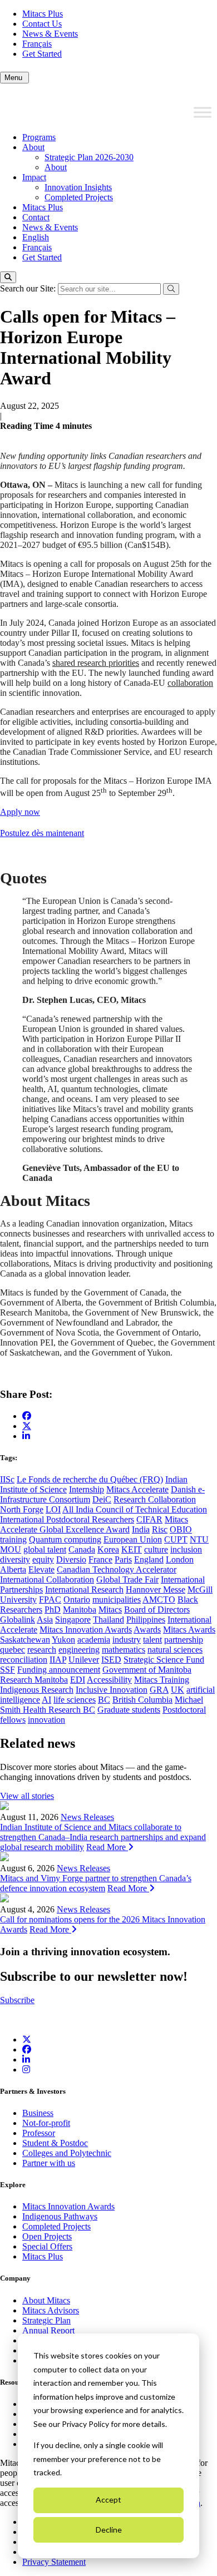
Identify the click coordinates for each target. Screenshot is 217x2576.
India (141, 1529)
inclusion (186, 1549)
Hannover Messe (156, 1589)
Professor (39, 2133)
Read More (107, 1847)
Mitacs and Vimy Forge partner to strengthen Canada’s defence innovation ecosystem (96, 1883)
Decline (109, 2530)
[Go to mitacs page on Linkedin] (26, 1436)
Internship (87, 1489)
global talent (45, 1549)
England (149, 1559)
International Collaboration (47, 1579)
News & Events (50, 34)
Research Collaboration (155, 1499)
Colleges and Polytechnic (67, 2153)
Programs (39, 137)
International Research (84, 1589)
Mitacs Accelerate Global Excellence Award (94, 1524)
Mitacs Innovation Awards (86, 1630)
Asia (45, 1620)
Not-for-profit (46, 2123)
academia (94, 1640)
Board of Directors (157, 1610)
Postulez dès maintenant (42, 833)
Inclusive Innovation (112, 1690)
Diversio (71, 1559)
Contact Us (42, 24)
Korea (108, 1549)
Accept (108, 2500)
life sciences (75, 1700)
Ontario (77, 1600)
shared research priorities (96, 663)
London (180, 1559)
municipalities (117, 1600)
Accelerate (19, 1630)
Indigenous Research (37, 1690)
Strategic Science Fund (164, 1660)
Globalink (18, 1620)
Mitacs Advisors (51, 2310)
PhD (53, 1610)
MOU (11, 1549)
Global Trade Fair (127, 1579)
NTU (199, 1539)
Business (38, 2113)
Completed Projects (79, 197)
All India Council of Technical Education (135, 1509)
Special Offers (47, 2246)
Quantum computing (65, 1539)
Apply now (20, 812)
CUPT (176, 1539)
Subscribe (17, 2000)
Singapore (73, 1620)
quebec (13, 1650)
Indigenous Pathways (60, 2216)
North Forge (22, 1509)
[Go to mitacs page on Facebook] (27, 1416)
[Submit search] (171, 289)
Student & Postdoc (55, 2143)
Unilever (84, 1660)
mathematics (124, 1650)
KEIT (132, 1549)
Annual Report (48, 2330)
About (33, 147)
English (36, 237)
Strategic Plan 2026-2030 (89, 157)
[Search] (8, 277)
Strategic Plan (46, 2320)
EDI (78, 1680)
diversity (15, 1559)
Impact (34, 177)
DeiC (102, 1499)
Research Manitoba (34, 1680)
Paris (123, 1559)
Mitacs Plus (43, 14)
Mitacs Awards (189, 1630)
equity (43, 1559)
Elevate (41, 1569)
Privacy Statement (54, 2562)
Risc (160, 1529)
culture (156, 1549)
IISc (7, 1479)
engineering (79, 1650)
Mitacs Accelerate (137, 1489)
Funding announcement (59, 1670)
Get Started (42, 54)
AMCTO (159, 1600)
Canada (82, 1549)
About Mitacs (46, 2300)
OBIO (181, 1529)
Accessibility (109, 1680)
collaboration (190, 683)
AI (46, 1700)
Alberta (13, 1569)
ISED (111, 1660)
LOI (53, 1509)
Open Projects (47, 2236)
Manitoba (80, 1610)
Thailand (108, 1620)
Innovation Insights (78, 187)
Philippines (146, 1620)
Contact (36, 217)
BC (104, 1700)
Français (37, 44)
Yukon (63, 1640)
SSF (8, 1670)
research (42, 1650)
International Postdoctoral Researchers (67, 1519)
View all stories (27, 1796)
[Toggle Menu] (203, 112)
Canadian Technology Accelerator (117, 1569)
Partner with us (49, 2163)
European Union (133, 1539)
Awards (147, 1630)
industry (127, 1640)
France (100, 1559)
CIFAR (149, 1519)
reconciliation (24, 1660)
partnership (184, 1640)
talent (152, 1640)
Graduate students (129, 1710)
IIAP (58, 1660)
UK (177, 1690)
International (189, 1620)
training (13, 1539)
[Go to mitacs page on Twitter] (27, 1426)
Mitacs (110, 1610)
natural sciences (175, 1650)
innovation (46, 1720)
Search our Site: (29, 288)
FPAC (50, 1600)
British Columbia (142, 1700)
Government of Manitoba (147, 1670)
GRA (159, 1690)
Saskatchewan (25, 1640)
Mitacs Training (162, 1680)
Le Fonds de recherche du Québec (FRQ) (90, 1479)
